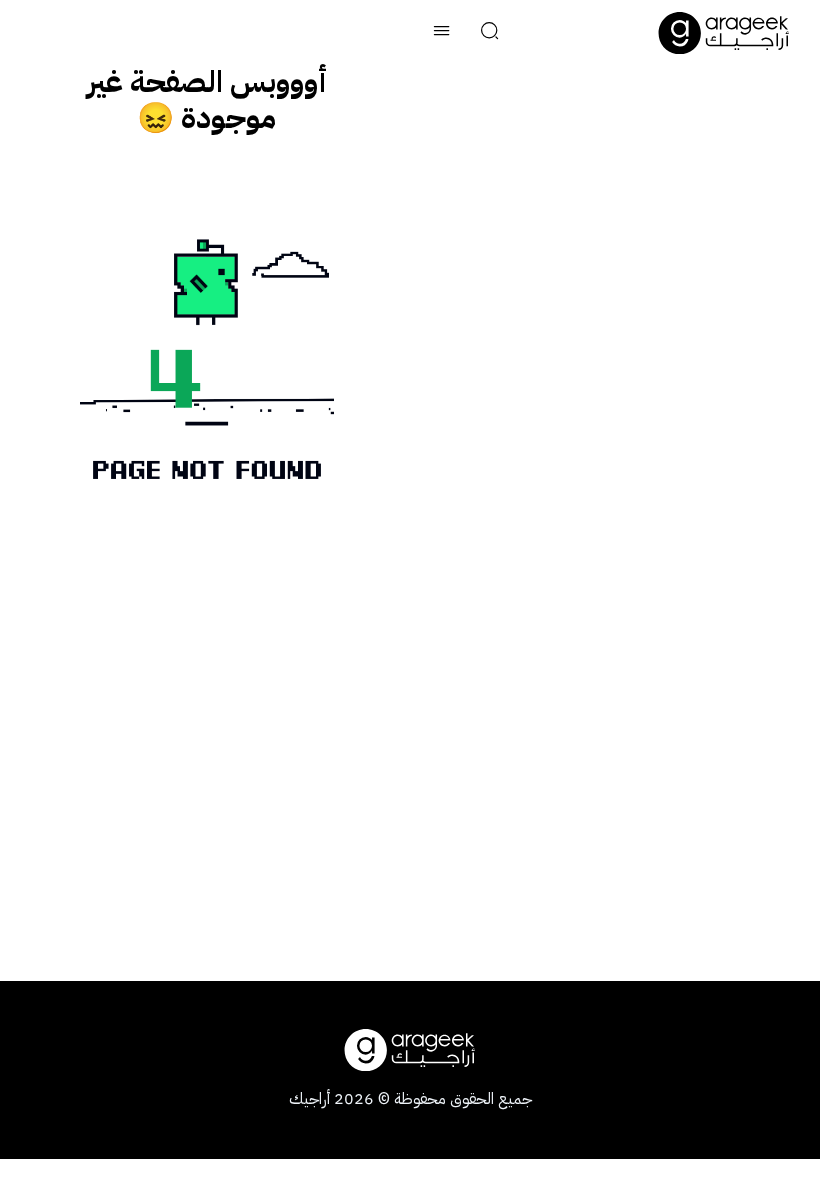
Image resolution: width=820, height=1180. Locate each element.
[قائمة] (442, 33)
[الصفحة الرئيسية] (724, 33)
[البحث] (490, 33)
